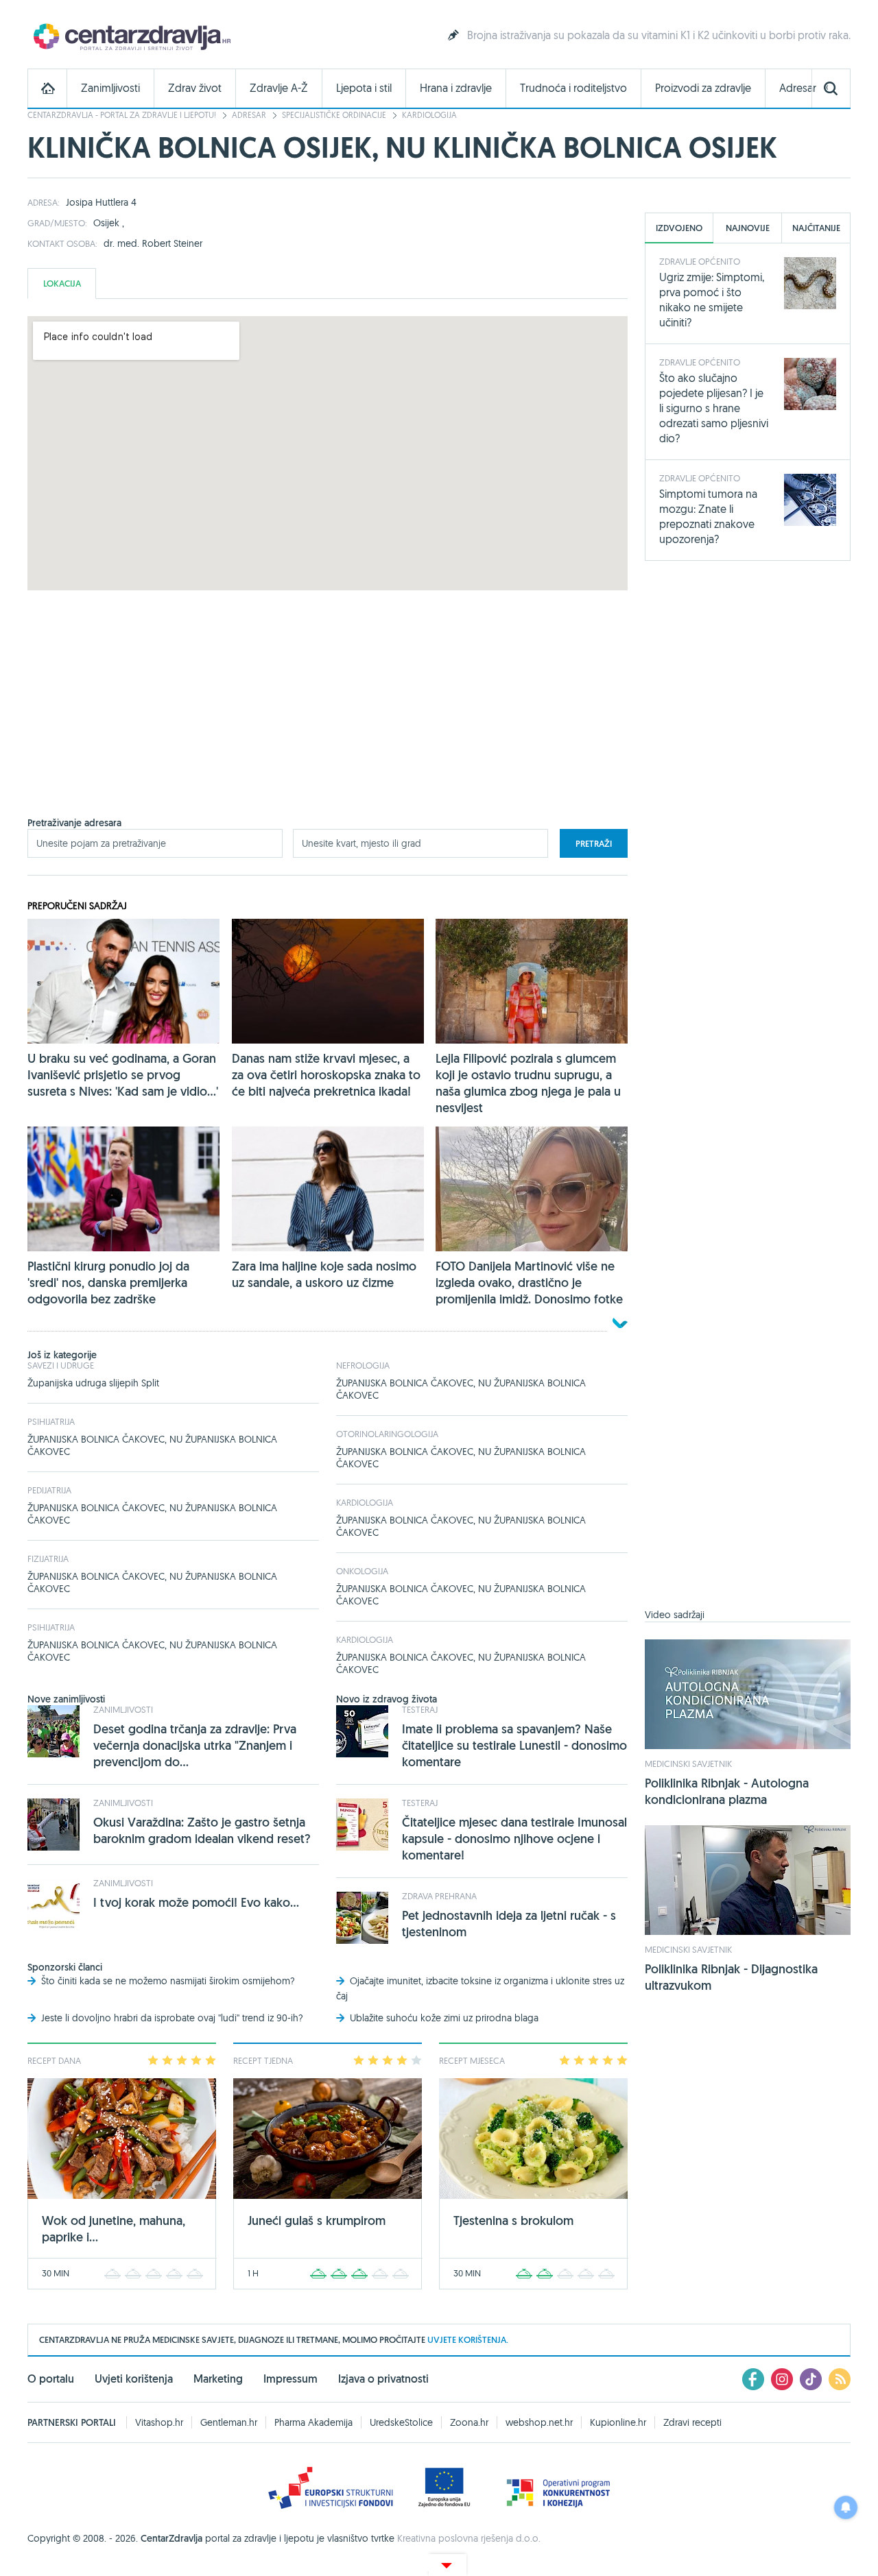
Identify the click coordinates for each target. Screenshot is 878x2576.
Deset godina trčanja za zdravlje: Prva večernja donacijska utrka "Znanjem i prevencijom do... (195, 1745)
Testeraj (420, 1709)
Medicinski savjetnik (688, 1764)
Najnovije (748, 228)
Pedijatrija (49, 1490)
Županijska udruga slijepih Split (93, 1383)
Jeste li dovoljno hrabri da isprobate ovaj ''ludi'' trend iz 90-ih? (172, 2018)
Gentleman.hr (229, 2422)
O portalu (51, 2379)
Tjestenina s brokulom (513, 2220)
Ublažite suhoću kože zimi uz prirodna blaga (444, 2018)
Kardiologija (429, 115)
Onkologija (362, 1571)
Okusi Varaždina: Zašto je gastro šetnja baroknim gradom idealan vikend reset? (202, 1830)
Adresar (798, 88)
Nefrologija (363, 1365)
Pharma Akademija (313, 2422)
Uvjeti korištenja (134, 2379)
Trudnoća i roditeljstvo (573, 88)
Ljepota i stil (364, 88)
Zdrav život (195, 88)
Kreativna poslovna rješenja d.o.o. (469, 2538)
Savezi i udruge (61, 1365)
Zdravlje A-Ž (279, 88)
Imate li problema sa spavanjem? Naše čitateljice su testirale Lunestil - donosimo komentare (514, 1745)
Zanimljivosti (110, 88)
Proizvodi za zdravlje (703, 88)
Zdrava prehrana (439, 1896)
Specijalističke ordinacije (334, 115)
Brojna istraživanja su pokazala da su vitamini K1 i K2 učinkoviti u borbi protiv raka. (659, 35)
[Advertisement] (328, 721)
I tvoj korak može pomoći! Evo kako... (196, 1902)
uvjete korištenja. (468, 2340)
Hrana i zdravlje (456, 88)
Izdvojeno (679, 228)
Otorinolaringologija (387, 1434)
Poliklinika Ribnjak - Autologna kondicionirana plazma (727, 1791)
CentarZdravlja (130, 36)
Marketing (218, 2379)
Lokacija (62, 284)
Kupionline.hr (618, 2422)
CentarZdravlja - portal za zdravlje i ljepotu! (122, 115)
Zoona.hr (469, 2422)
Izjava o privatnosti (383, 2379)
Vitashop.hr (159, 2422)
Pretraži (594, 844)
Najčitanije (816, 228)
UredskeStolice (401, 2422)
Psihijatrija (51, 1421)
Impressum (290, 2379)
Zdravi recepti (692, 2422)
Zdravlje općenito (700, 261)
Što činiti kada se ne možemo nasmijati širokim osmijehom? (168, 1981)
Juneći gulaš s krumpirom (317, 2220)
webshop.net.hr (539, 2422)
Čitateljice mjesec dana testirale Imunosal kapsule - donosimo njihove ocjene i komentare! (514, 1839)
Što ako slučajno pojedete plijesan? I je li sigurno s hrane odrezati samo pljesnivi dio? (714, 408)
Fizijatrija (48, 1558)
